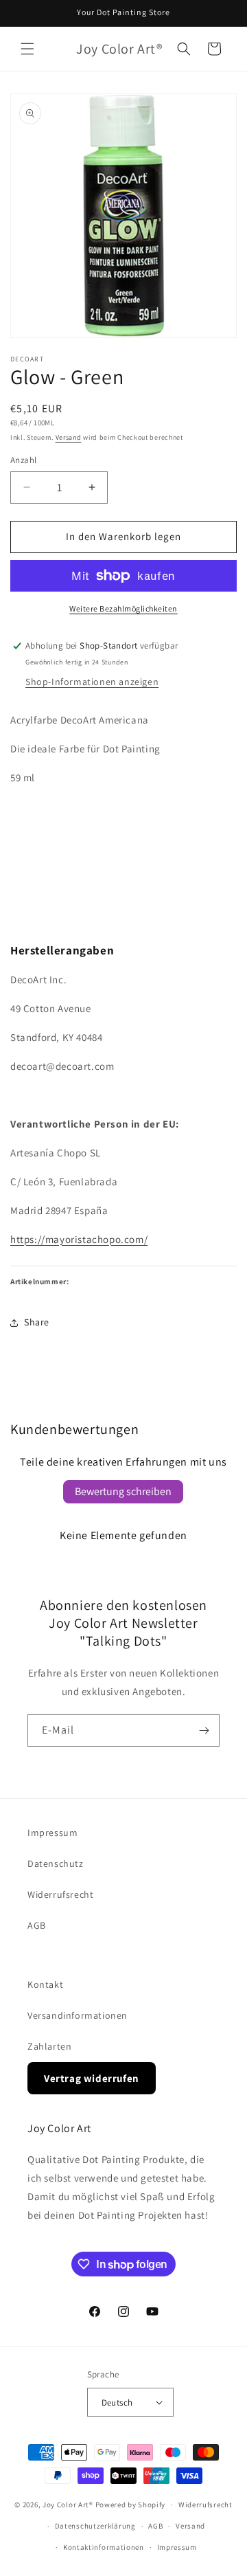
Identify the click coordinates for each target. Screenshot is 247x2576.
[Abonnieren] (204, 1731)
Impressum (52, 1833)
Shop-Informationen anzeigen (92, 682)
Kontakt (45, 1984)
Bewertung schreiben (123, 1491)
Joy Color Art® (68, 2505)
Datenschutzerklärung (95, 2526)
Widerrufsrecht (60, 1894)
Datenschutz (56, 1863)
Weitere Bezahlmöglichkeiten (123, 608)
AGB (37, 1925)
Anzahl (23, 460)
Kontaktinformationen (104, 2547)
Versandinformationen (78, 2015)
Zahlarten (49, 2046)
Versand (69, 437)
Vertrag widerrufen (92, 2078)
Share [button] (37, 1322)
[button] (27, 49)
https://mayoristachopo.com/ (79, 1239)
